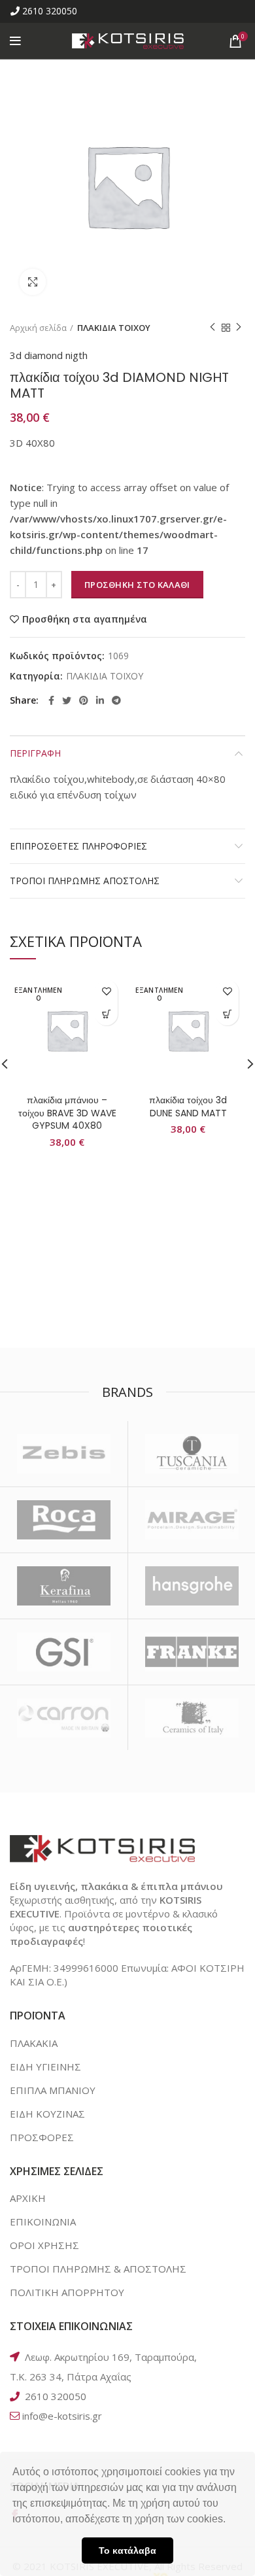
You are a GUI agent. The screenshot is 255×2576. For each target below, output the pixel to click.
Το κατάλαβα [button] (127, 2550)
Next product (239, 328)
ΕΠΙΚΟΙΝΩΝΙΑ (43, 2222)
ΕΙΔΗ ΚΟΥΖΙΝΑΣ (47, 2114)
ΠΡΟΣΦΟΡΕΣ (42, 2137)
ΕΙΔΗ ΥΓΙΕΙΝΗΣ (45, 2067)
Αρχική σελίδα (38, 328)
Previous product (212, 328)
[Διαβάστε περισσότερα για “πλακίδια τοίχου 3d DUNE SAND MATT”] (227, 1014)
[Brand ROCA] (64, 1520)
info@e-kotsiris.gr (62, 2416)
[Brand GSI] (64, 1652)
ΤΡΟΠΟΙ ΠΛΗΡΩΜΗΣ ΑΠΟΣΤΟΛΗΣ (85, 881)
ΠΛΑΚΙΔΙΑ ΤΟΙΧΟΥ (114, 328)
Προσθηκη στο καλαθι (137, 585)
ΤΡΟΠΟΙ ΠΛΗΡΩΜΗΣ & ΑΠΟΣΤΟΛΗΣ (98, 2269)
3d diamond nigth (49, 355)
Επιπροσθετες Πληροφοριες (78, 846)
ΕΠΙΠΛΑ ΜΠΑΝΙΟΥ (53, 2090)
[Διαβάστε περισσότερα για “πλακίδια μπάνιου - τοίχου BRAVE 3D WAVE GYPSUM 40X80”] (106, 1014)
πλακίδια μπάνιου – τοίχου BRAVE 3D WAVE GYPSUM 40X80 (67, 1113)
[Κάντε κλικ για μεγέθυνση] (33, 282)
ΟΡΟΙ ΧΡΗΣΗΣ (44, 2245)
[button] (230, 2520)
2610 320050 (50, 11)
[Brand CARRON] (64, 1718)
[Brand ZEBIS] (64, 1454)
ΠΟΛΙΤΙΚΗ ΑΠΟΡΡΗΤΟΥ (67, 2292)
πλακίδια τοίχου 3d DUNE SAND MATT (188, 1107)
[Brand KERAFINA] (64, 1586)
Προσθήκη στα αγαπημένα (85, 619)
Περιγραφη (35, 753)
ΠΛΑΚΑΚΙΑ (34, 2043)
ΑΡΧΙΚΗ (28, 2198)
